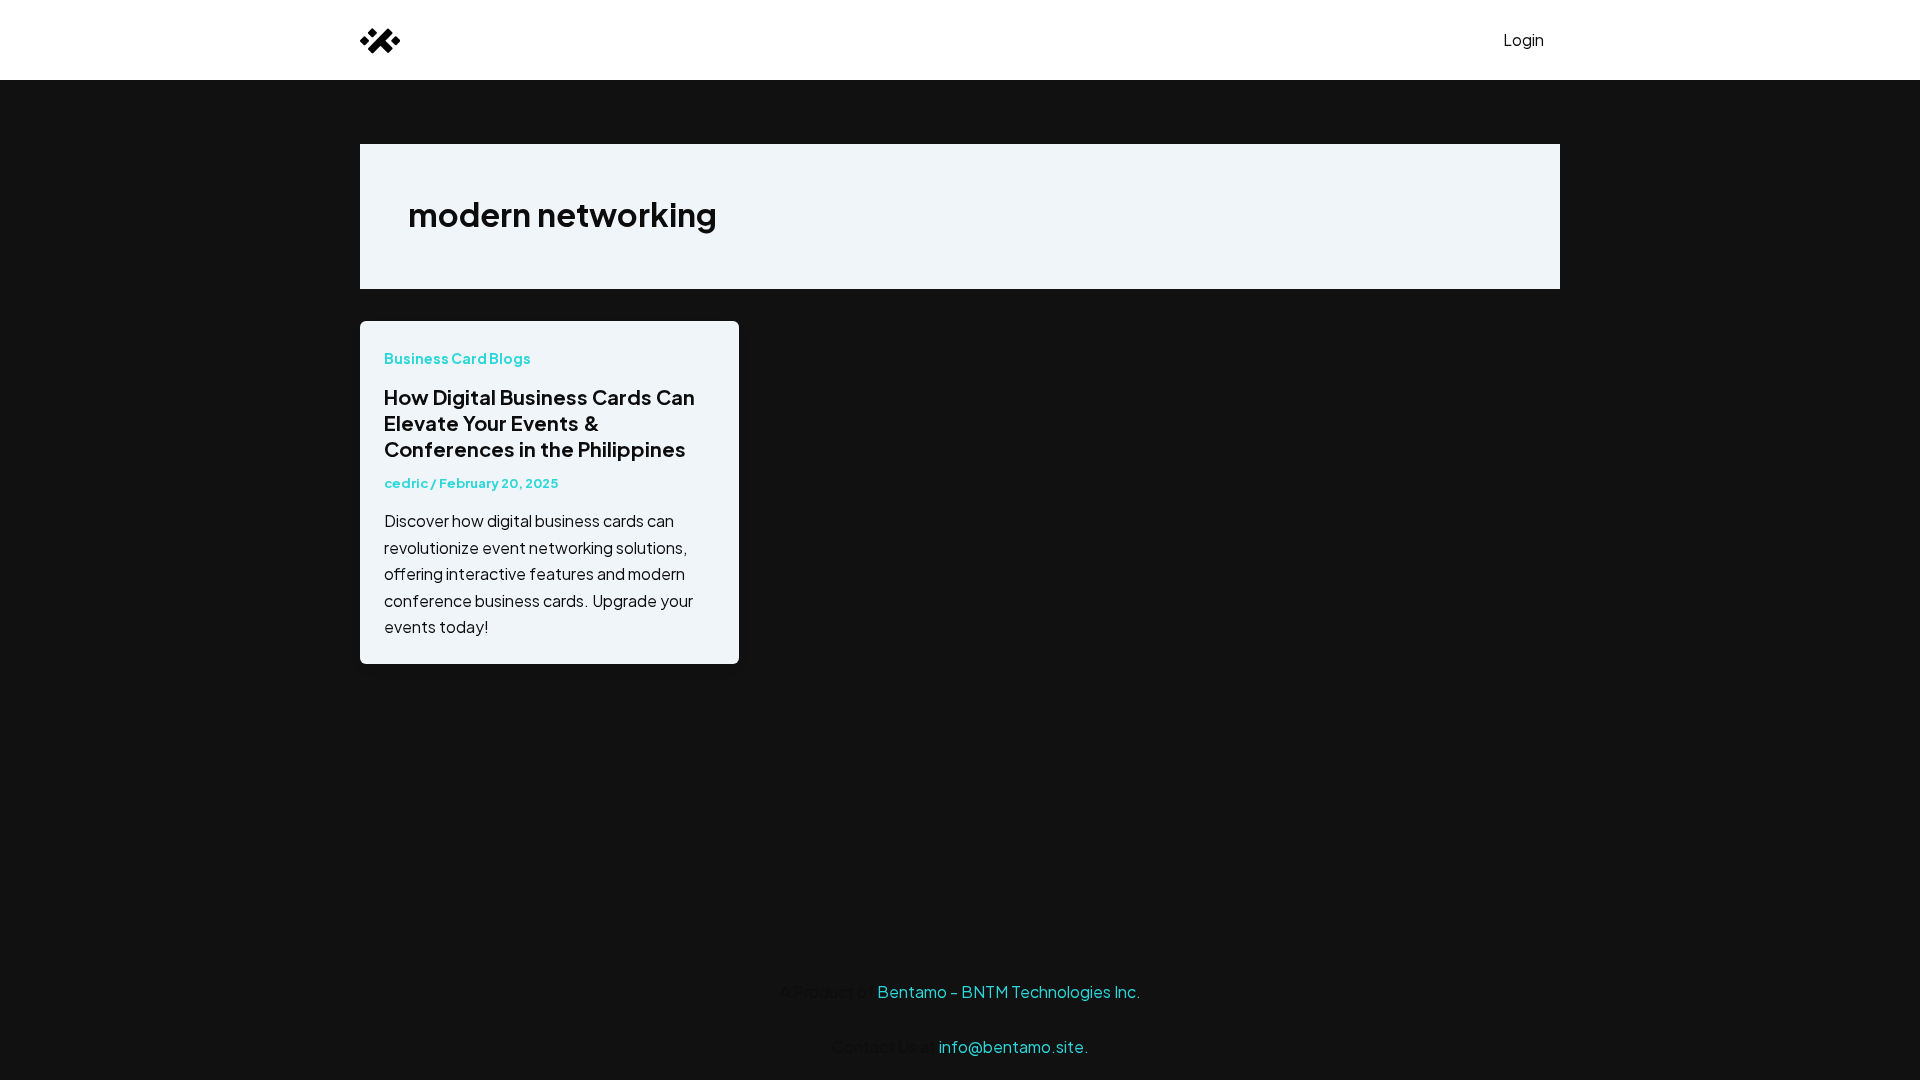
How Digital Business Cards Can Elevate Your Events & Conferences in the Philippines (539, 422)
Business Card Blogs (457, 358)
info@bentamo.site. (1014, 1046)
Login (1523, 39)
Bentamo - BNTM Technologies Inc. (1009, 991)
